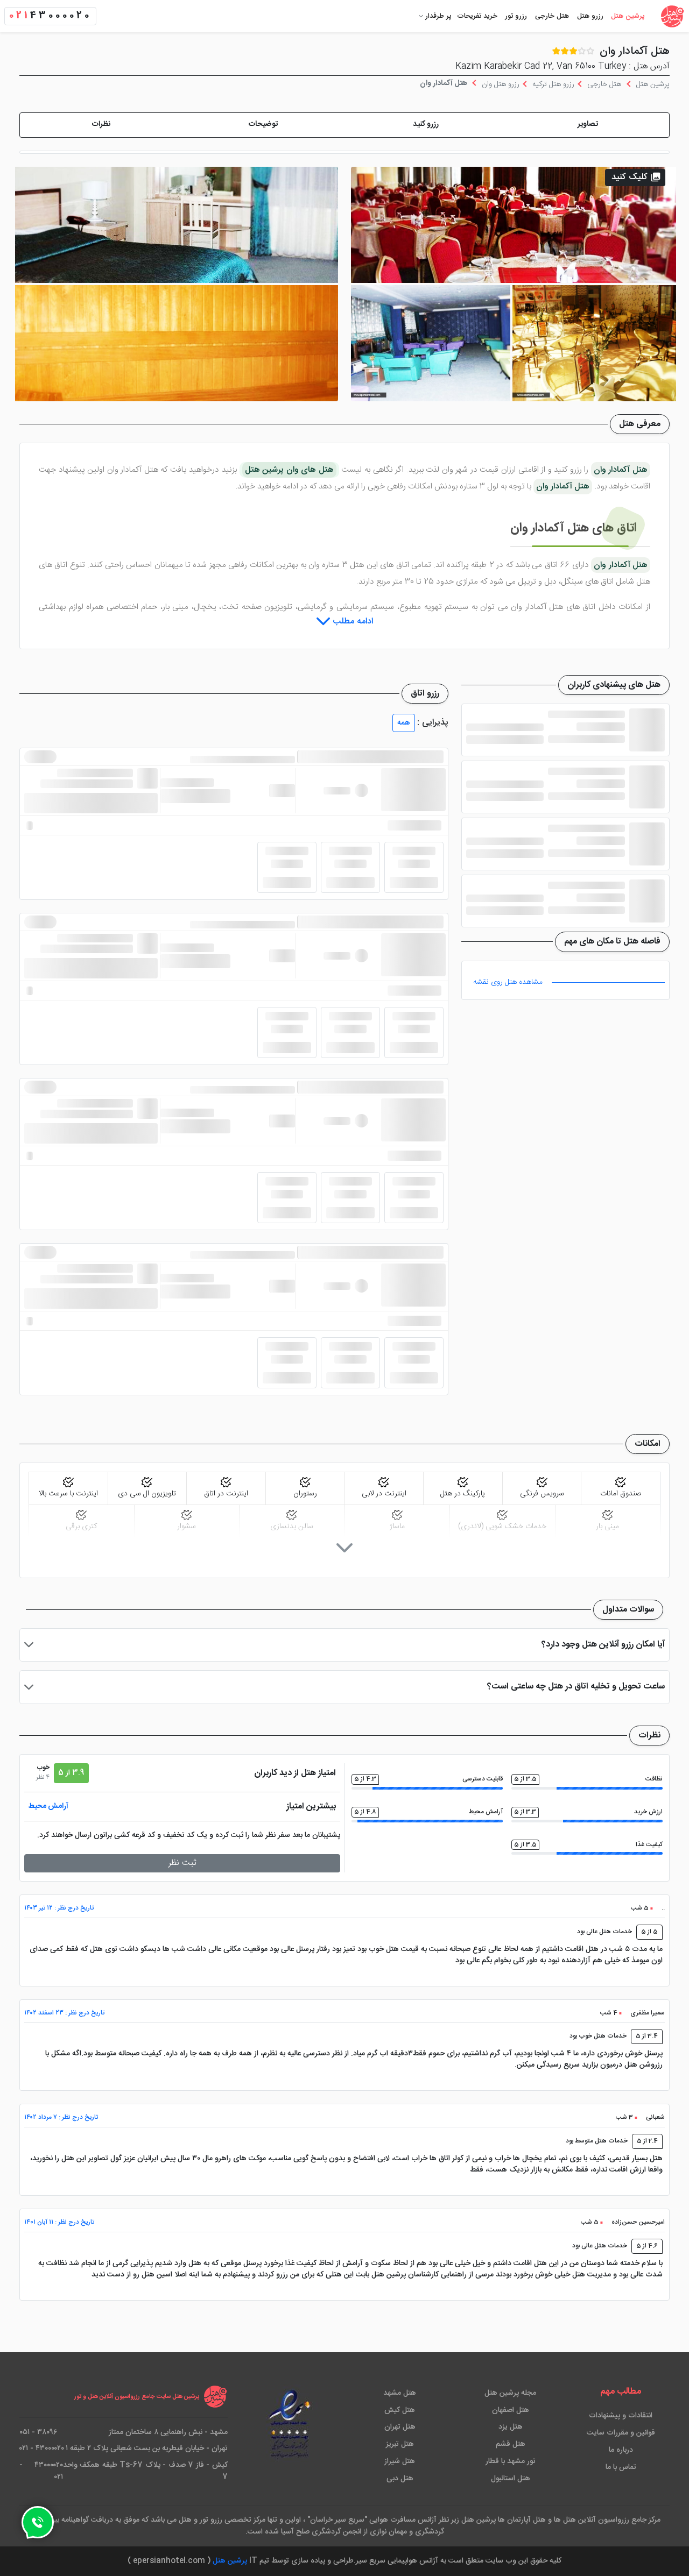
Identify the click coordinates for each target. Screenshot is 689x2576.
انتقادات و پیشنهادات (621, 2416)
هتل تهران (400, 2427)
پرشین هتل (628, 16)
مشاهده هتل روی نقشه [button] (508, 982)
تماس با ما (621, 2467)
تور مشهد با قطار (511, 2461)
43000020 (50, 16)
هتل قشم (511, 2444)
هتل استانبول (511, 2479)
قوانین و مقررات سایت (621, 2433)
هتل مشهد (400, 2393)
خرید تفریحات (477, 16)
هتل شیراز (400, 2461)
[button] (588, 125)
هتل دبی (400, 2479)
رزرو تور (516, 16)
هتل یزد (511, 2427)
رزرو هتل (590, 16)
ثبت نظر (182, 1863)
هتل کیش (400, 2410)
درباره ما (621, 2450)
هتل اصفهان (511, 2410)
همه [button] (404, 723)
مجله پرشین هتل (510, 2393)
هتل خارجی (552, 16)
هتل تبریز (400, 2444)
